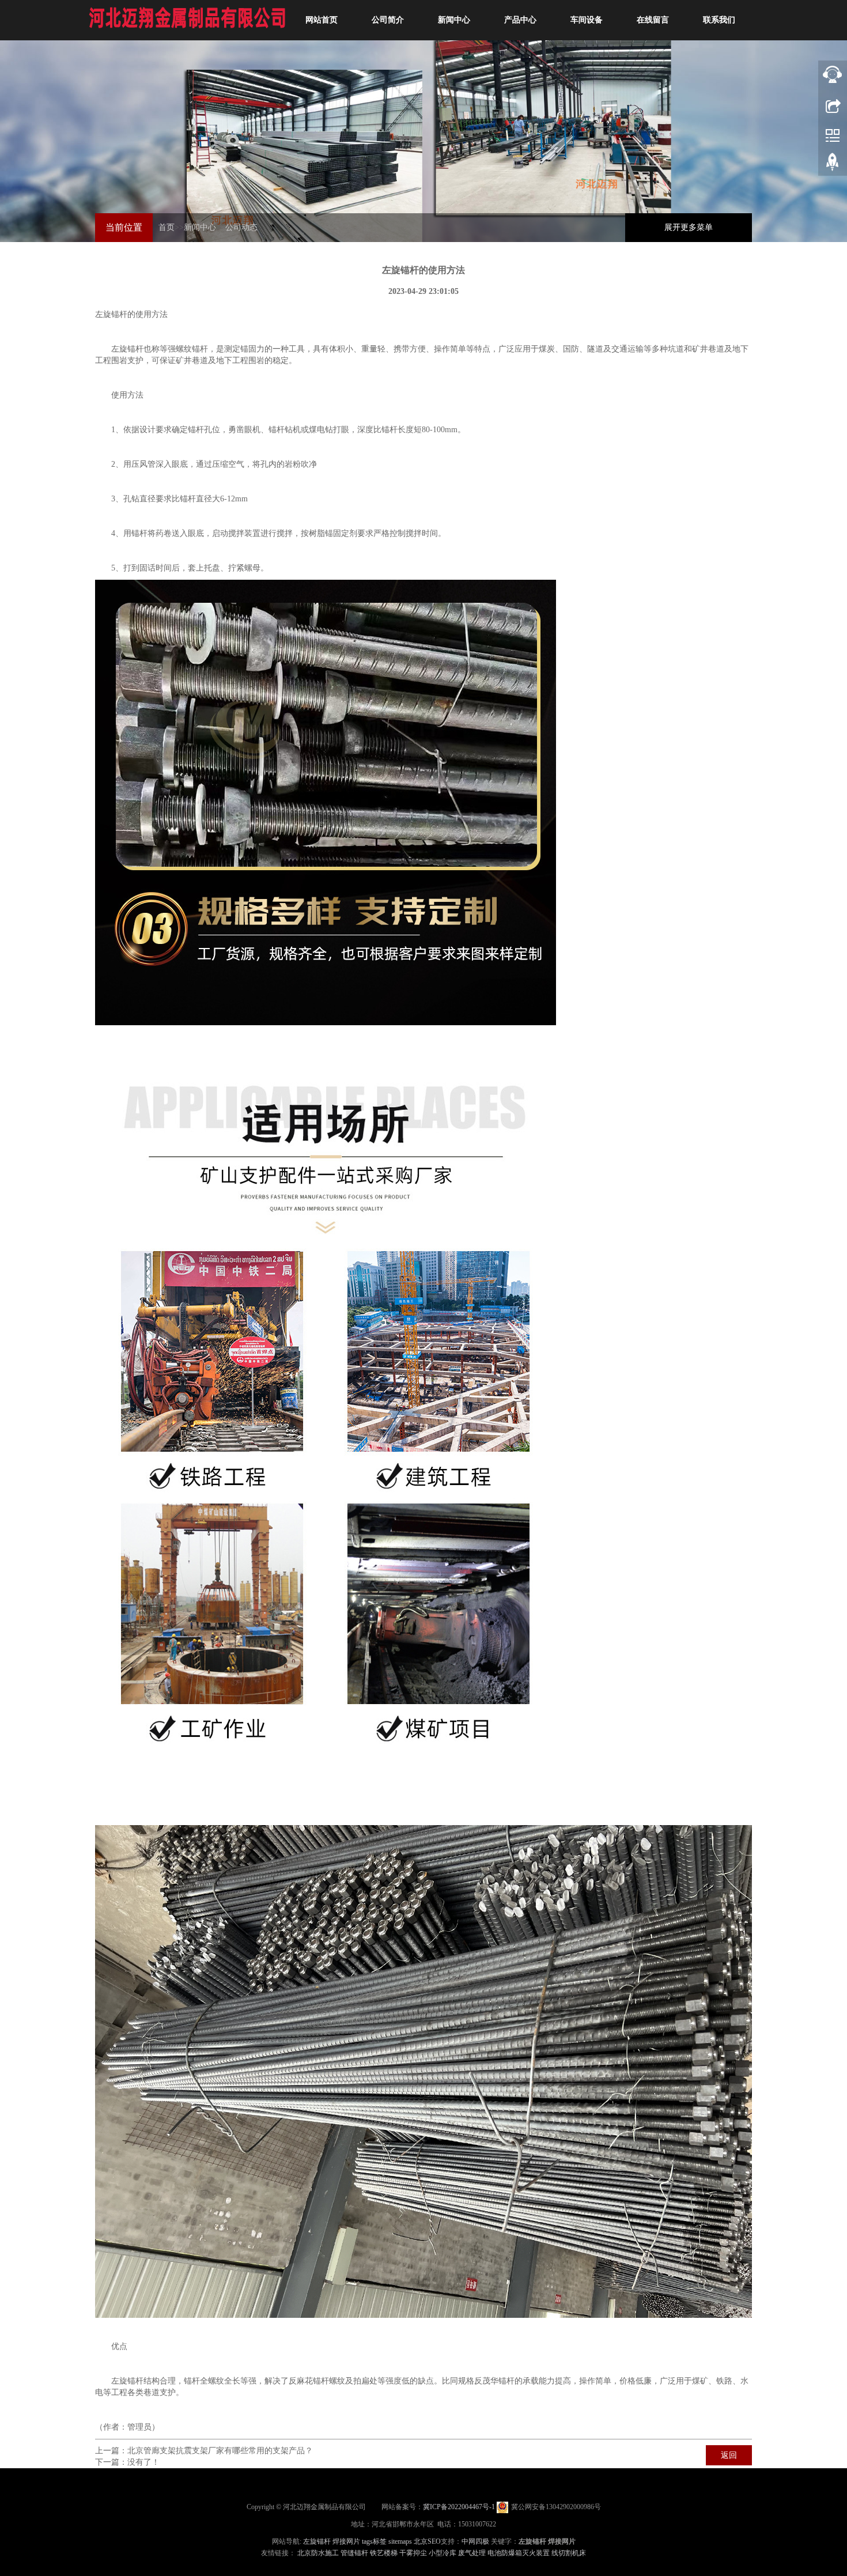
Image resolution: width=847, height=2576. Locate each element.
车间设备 (587, 20)
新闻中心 (454, 20)
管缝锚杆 (354, 2553)
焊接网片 (346, 2541)
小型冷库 (443, 2553)
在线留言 (653, 20)
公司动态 (241, 227)
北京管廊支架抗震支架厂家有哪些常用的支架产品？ (220, 2451)
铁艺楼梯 (384, 2553)
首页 (167, 227)
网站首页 (322, 20)
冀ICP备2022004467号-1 (459, 2507)
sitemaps (400, 2541)
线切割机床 (569, 2553)
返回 (729, 2455)
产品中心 (520, 20)
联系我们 (719, 20)
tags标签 (374, 2541)
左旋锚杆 (111, 314)
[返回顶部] (833, 104)
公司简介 (388, 20)
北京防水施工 (318, 2553)
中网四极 (475, 2541)
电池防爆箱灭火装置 (519, 2553)
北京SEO (427, 2541)
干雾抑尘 (413, 2553)
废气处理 (472, 2553)
